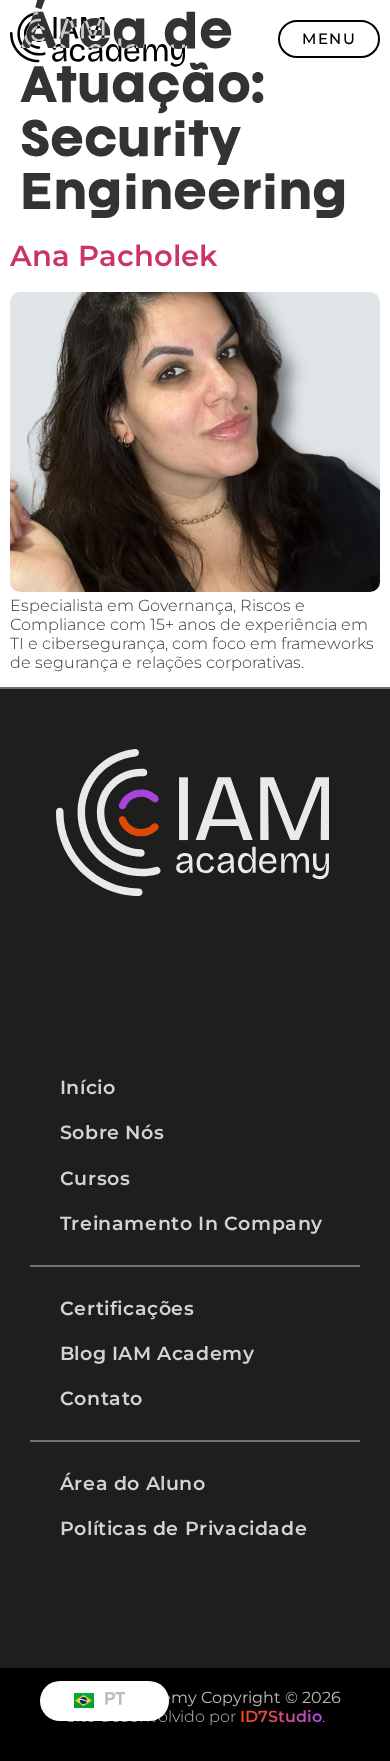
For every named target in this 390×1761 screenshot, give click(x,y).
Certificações (127, 1308)
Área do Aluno (133, 1483)
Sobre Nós (112, 1132)
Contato (101, 1398)
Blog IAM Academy (157, 1353)
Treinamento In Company (191, 1223)
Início (88, 1087)
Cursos (95, 1178)
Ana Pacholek (113, 255)
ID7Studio (281, 1716)
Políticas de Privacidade (183, 1528)
